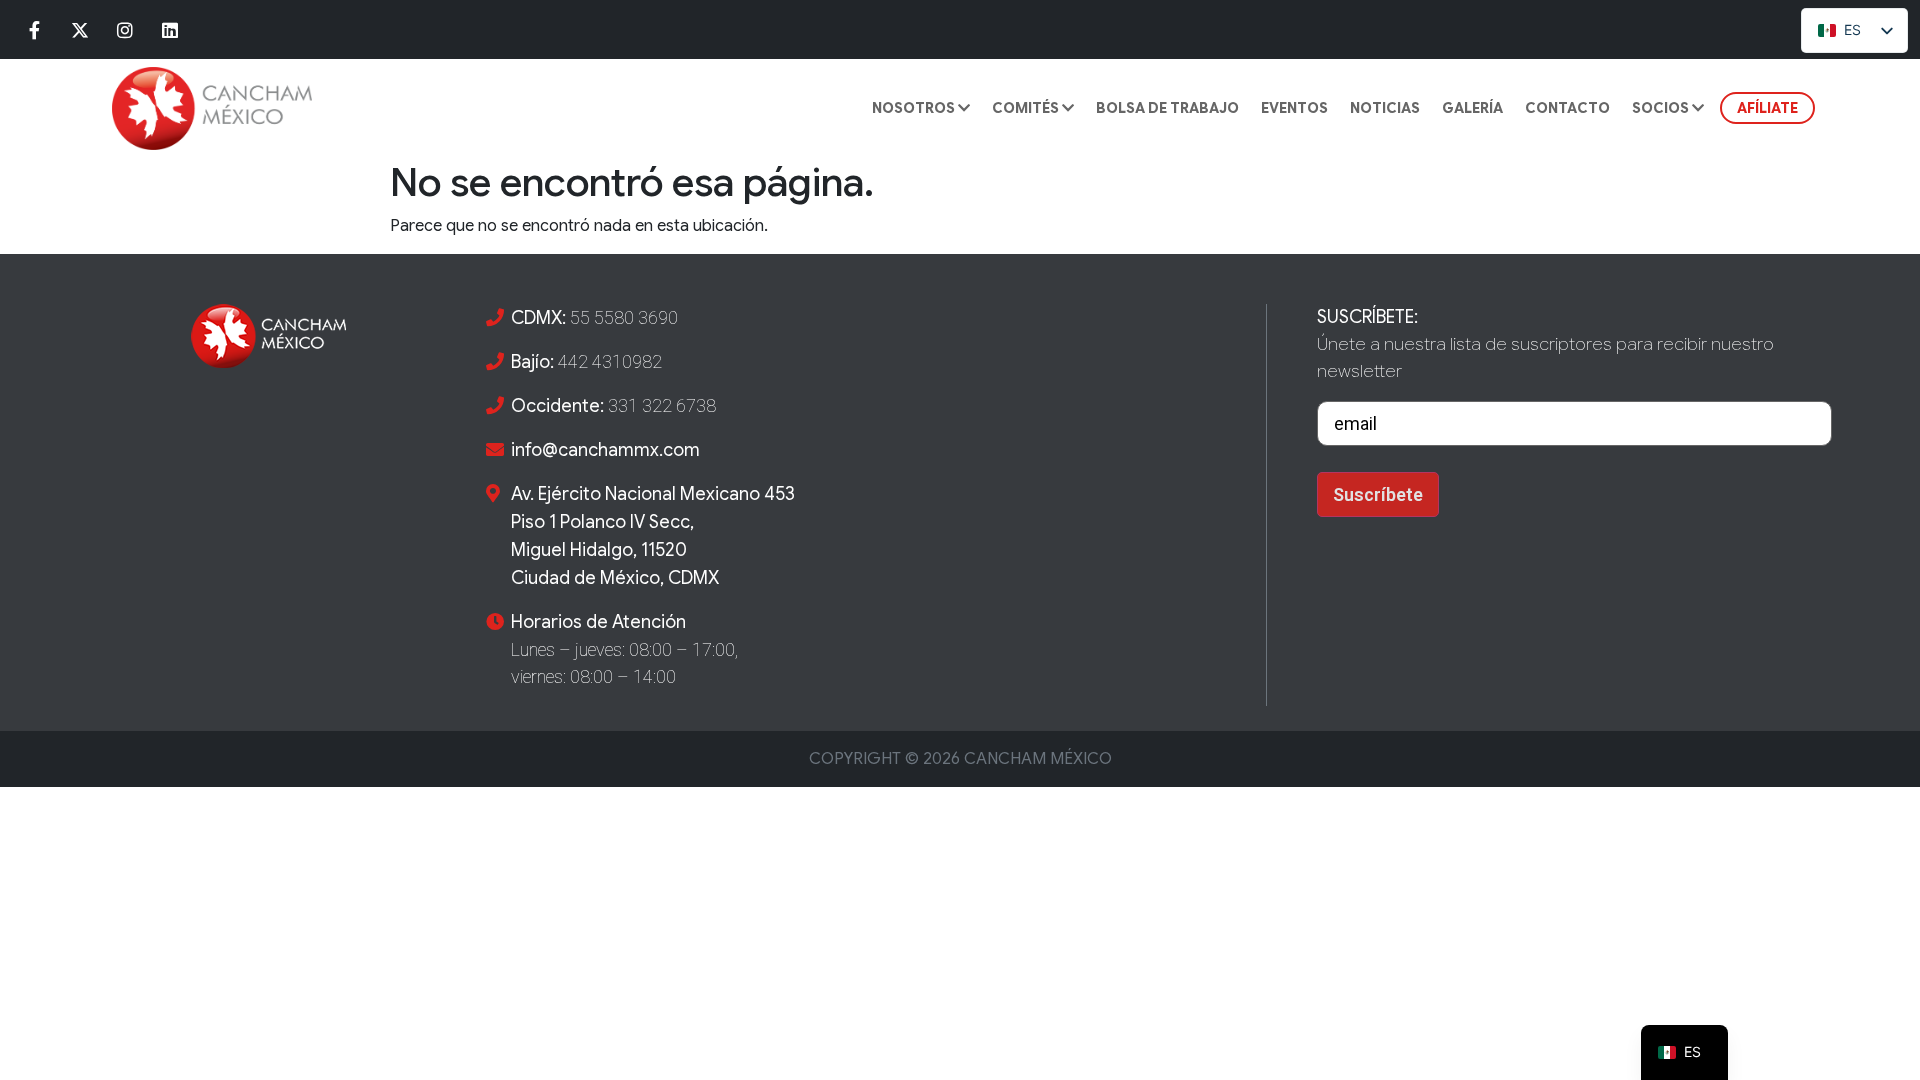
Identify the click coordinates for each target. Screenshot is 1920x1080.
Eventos (1294, 108)
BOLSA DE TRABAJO (1167, 108)
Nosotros (915, 108)
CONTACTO (1567, 108)
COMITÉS (1027, 108)
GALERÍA (1472, 108)
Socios (1682, 163)
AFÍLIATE (1767, 108)
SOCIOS (1662, 108)
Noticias (1385, 108)
